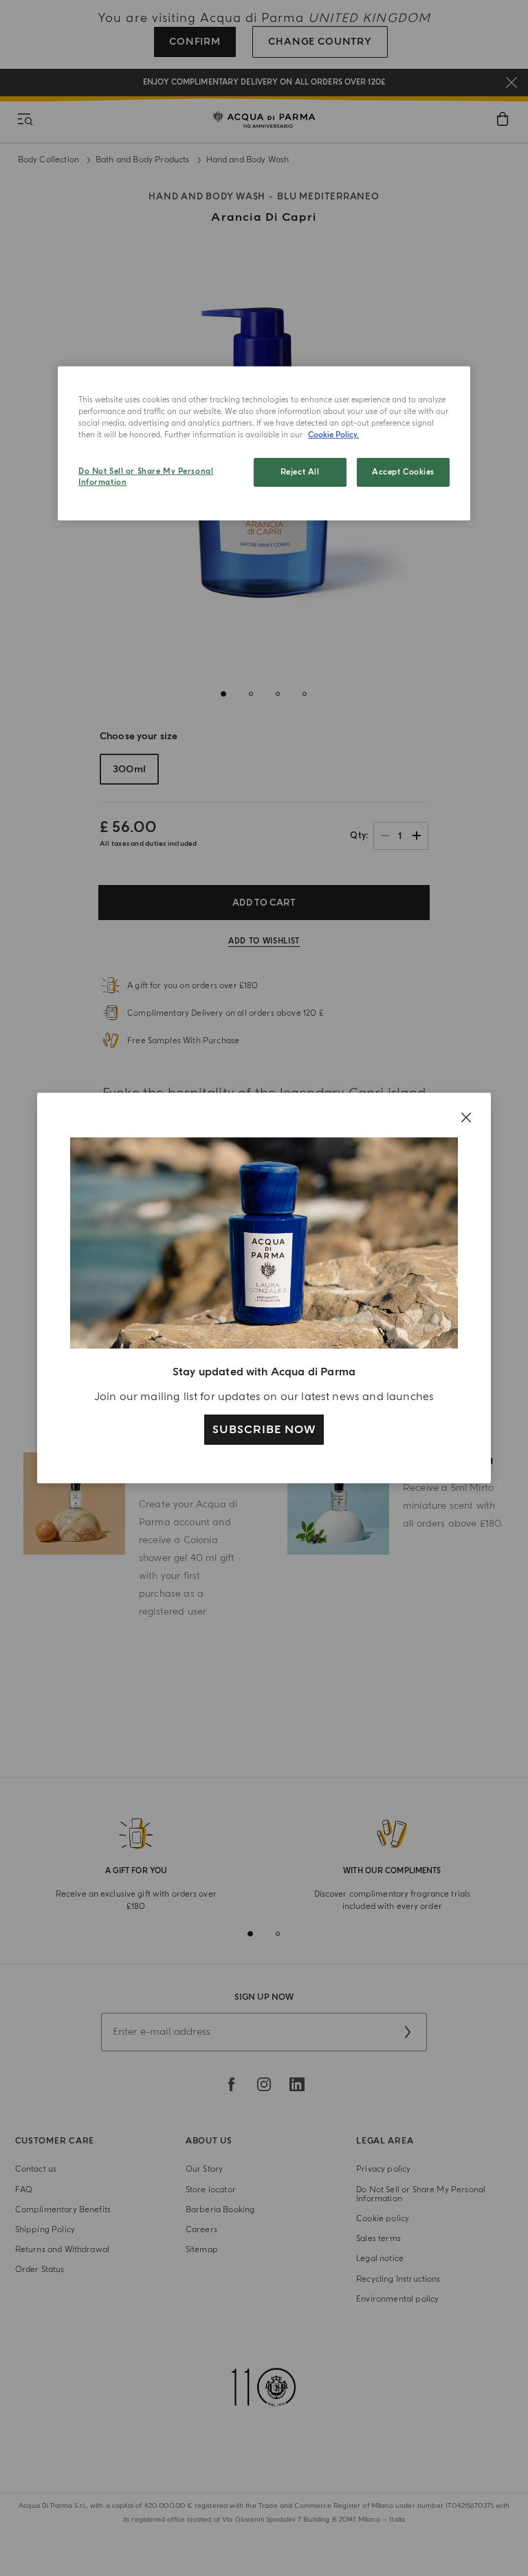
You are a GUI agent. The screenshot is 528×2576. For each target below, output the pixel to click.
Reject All (300, 472)
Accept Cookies (403, 472)
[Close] (466, 1117)
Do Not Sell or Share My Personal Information (146, 477)
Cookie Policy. (333, 435)
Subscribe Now (264, 1430)
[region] (264, 444)
